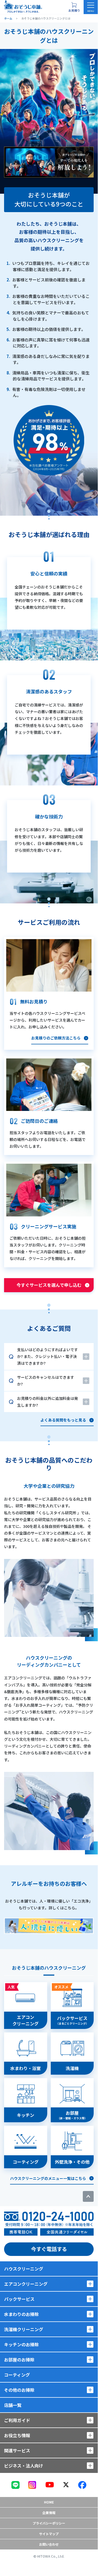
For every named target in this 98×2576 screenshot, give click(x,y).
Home (49, 2502)
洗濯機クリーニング (24, 2329)
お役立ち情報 (17, 2435)
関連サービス (17, 2450)
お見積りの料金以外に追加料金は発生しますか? (48, 1402)
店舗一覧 (13, 2405)
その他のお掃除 (19, 2390)
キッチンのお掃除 (21, 2344)
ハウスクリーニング (24, 2269)
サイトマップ (49, 2534)
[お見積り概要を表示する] (74, 7)
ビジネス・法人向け (24, 2466)
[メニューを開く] (91, 7)
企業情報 (49, 2513)
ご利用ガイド (17, 2420)
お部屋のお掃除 (19, 2360)
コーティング (17, 2375)
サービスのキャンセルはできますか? (46, 1381)
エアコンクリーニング (26, 2284)
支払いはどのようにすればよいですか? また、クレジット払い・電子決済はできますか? (48, 1356)
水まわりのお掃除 (21, 2314)
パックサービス (19, 2299)
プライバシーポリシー (49, 2523)
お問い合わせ (49, 2544)
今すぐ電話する (49, 2249)
